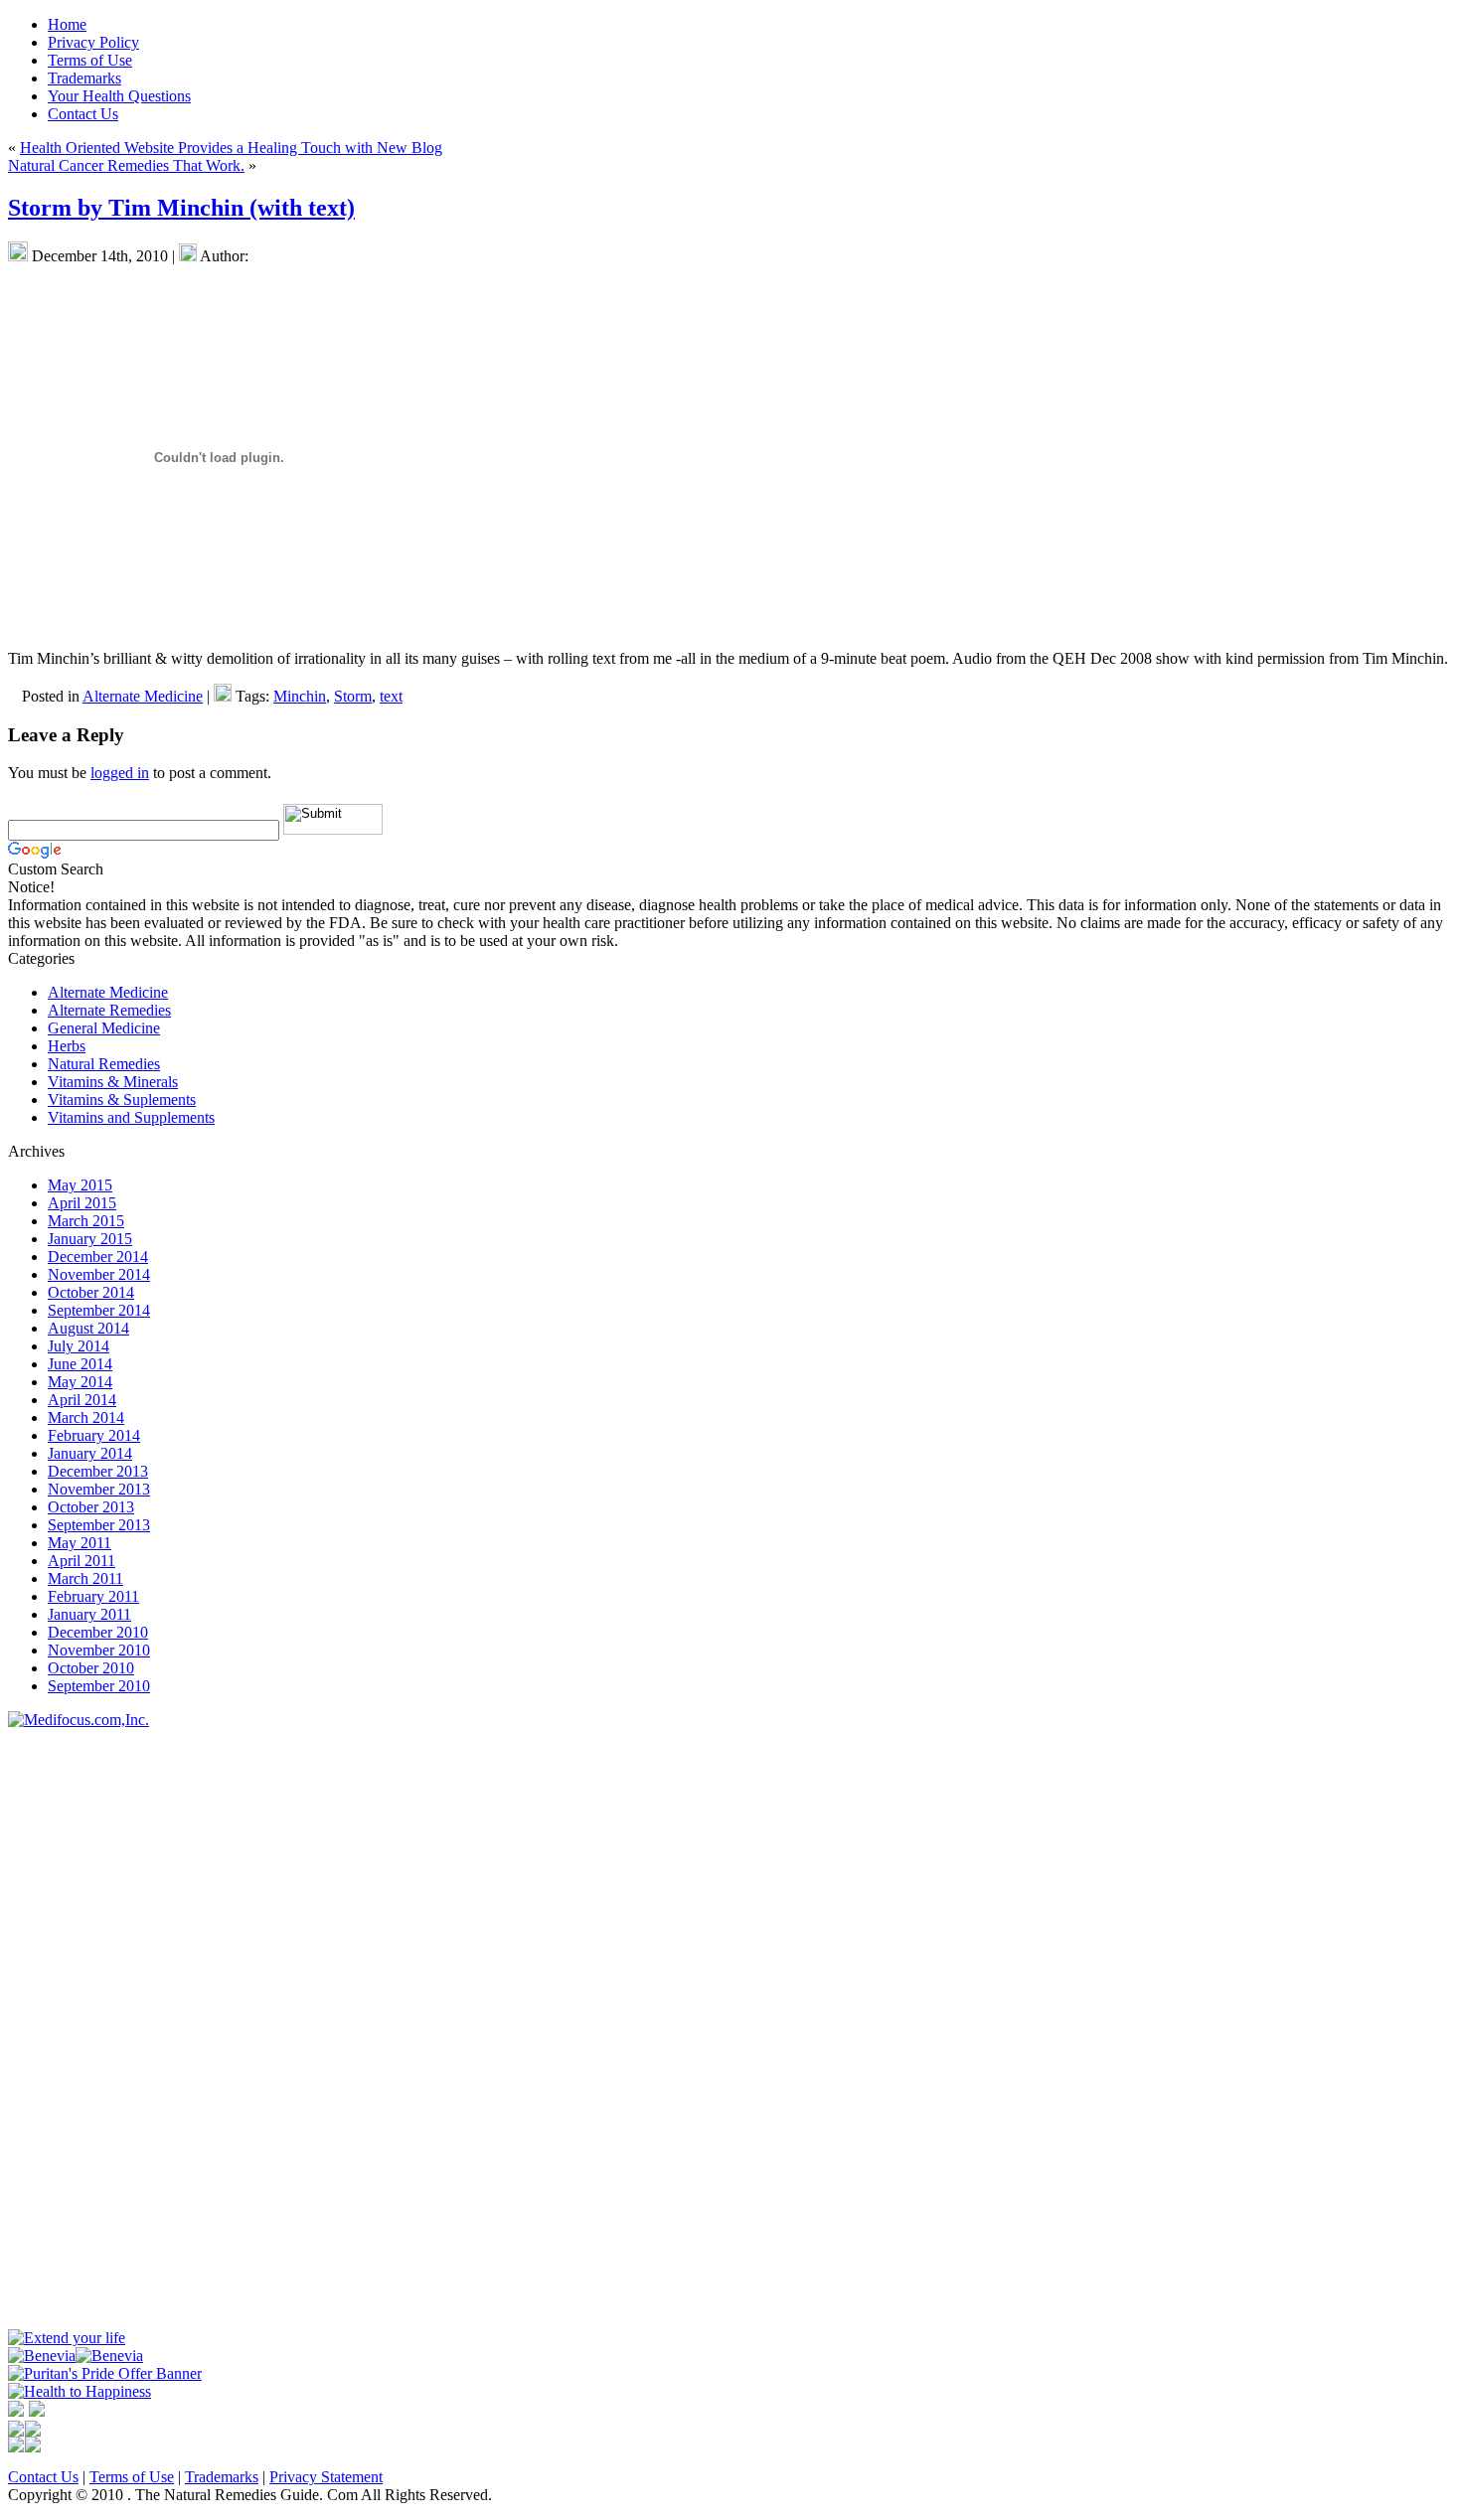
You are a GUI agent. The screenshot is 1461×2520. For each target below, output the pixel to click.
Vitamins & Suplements (122, 1100)
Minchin (300, 696)
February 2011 (93, 1596)
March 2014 (86, 1417)
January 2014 (90, 1453)
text (391, 696)
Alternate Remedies (109, 1010)
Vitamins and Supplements (131, 1117)
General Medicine (104, 1028)
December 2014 (98, 1257)
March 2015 (86, 1221)
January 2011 (89, 1614)
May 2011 (80, 1543)
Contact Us (43, 2477)
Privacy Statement (326, 2477)
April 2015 (82, 1203)
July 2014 (79, 1346)
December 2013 (98, 1471)
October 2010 (91, 1668)
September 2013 (99, 1525)
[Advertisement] (68, 2027)
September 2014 (99, 1310)
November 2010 (99, 1650)
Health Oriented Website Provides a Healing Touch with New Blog (231, 148)
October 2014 (91, 1292)
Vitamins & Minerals (113, 1082)
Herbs (67, 1046)
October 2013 (91, 1507)
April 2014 (82, 1400)
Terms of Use (132, 2477)
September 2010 (99, 1686)
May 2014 (80, 1382)
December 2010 (98, 1632)
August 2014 (88, 1328)
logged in (120, 773)
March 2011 (85, 1578)
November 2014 (99, 1274)
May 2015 (80, 1185)
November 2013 (99, 1489)
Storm (353, 696)
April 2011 (81, 1561)
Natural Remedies (104, 1064)
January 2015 (90, 1239)
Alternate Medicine (143, 696)
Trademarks (222, 2477)
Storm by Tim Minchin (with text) (181, 208)
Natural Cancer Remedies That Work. (126, 165)
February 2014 (94, 1435)
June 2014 (80, 1364)
